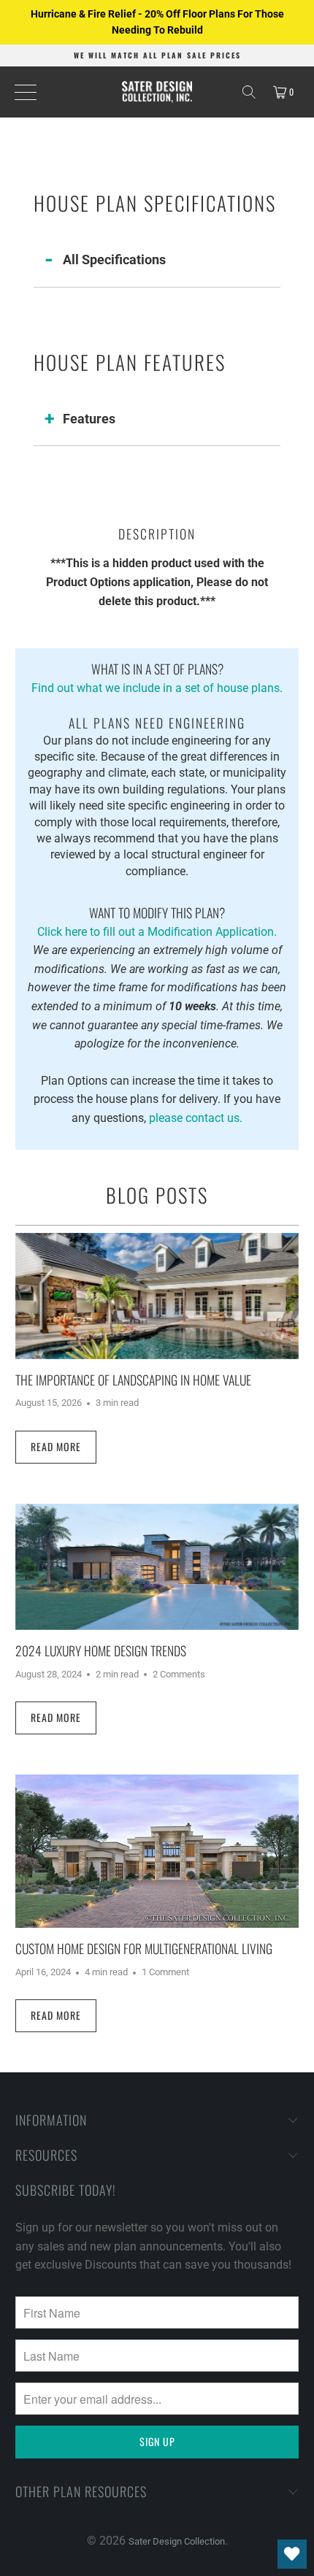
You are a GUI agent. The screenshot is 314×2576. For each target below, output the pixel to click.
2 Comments (179, 1674)
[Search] (249, 92)
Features (89, 419)
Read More (56, 1446)
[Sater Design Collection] (157, 92)
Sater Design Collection (177, 2541)
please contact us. (196, 1118)
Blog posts (157, 1195)
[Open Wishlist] (292, 2554)
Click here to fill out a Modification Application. (157, 920)
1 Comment (165, 1972)
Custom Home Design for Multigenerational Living (144, 1948)
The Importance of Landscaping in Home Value (133, 1380)
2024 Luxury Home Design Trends (101, 1650)
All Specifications (114, 259)
